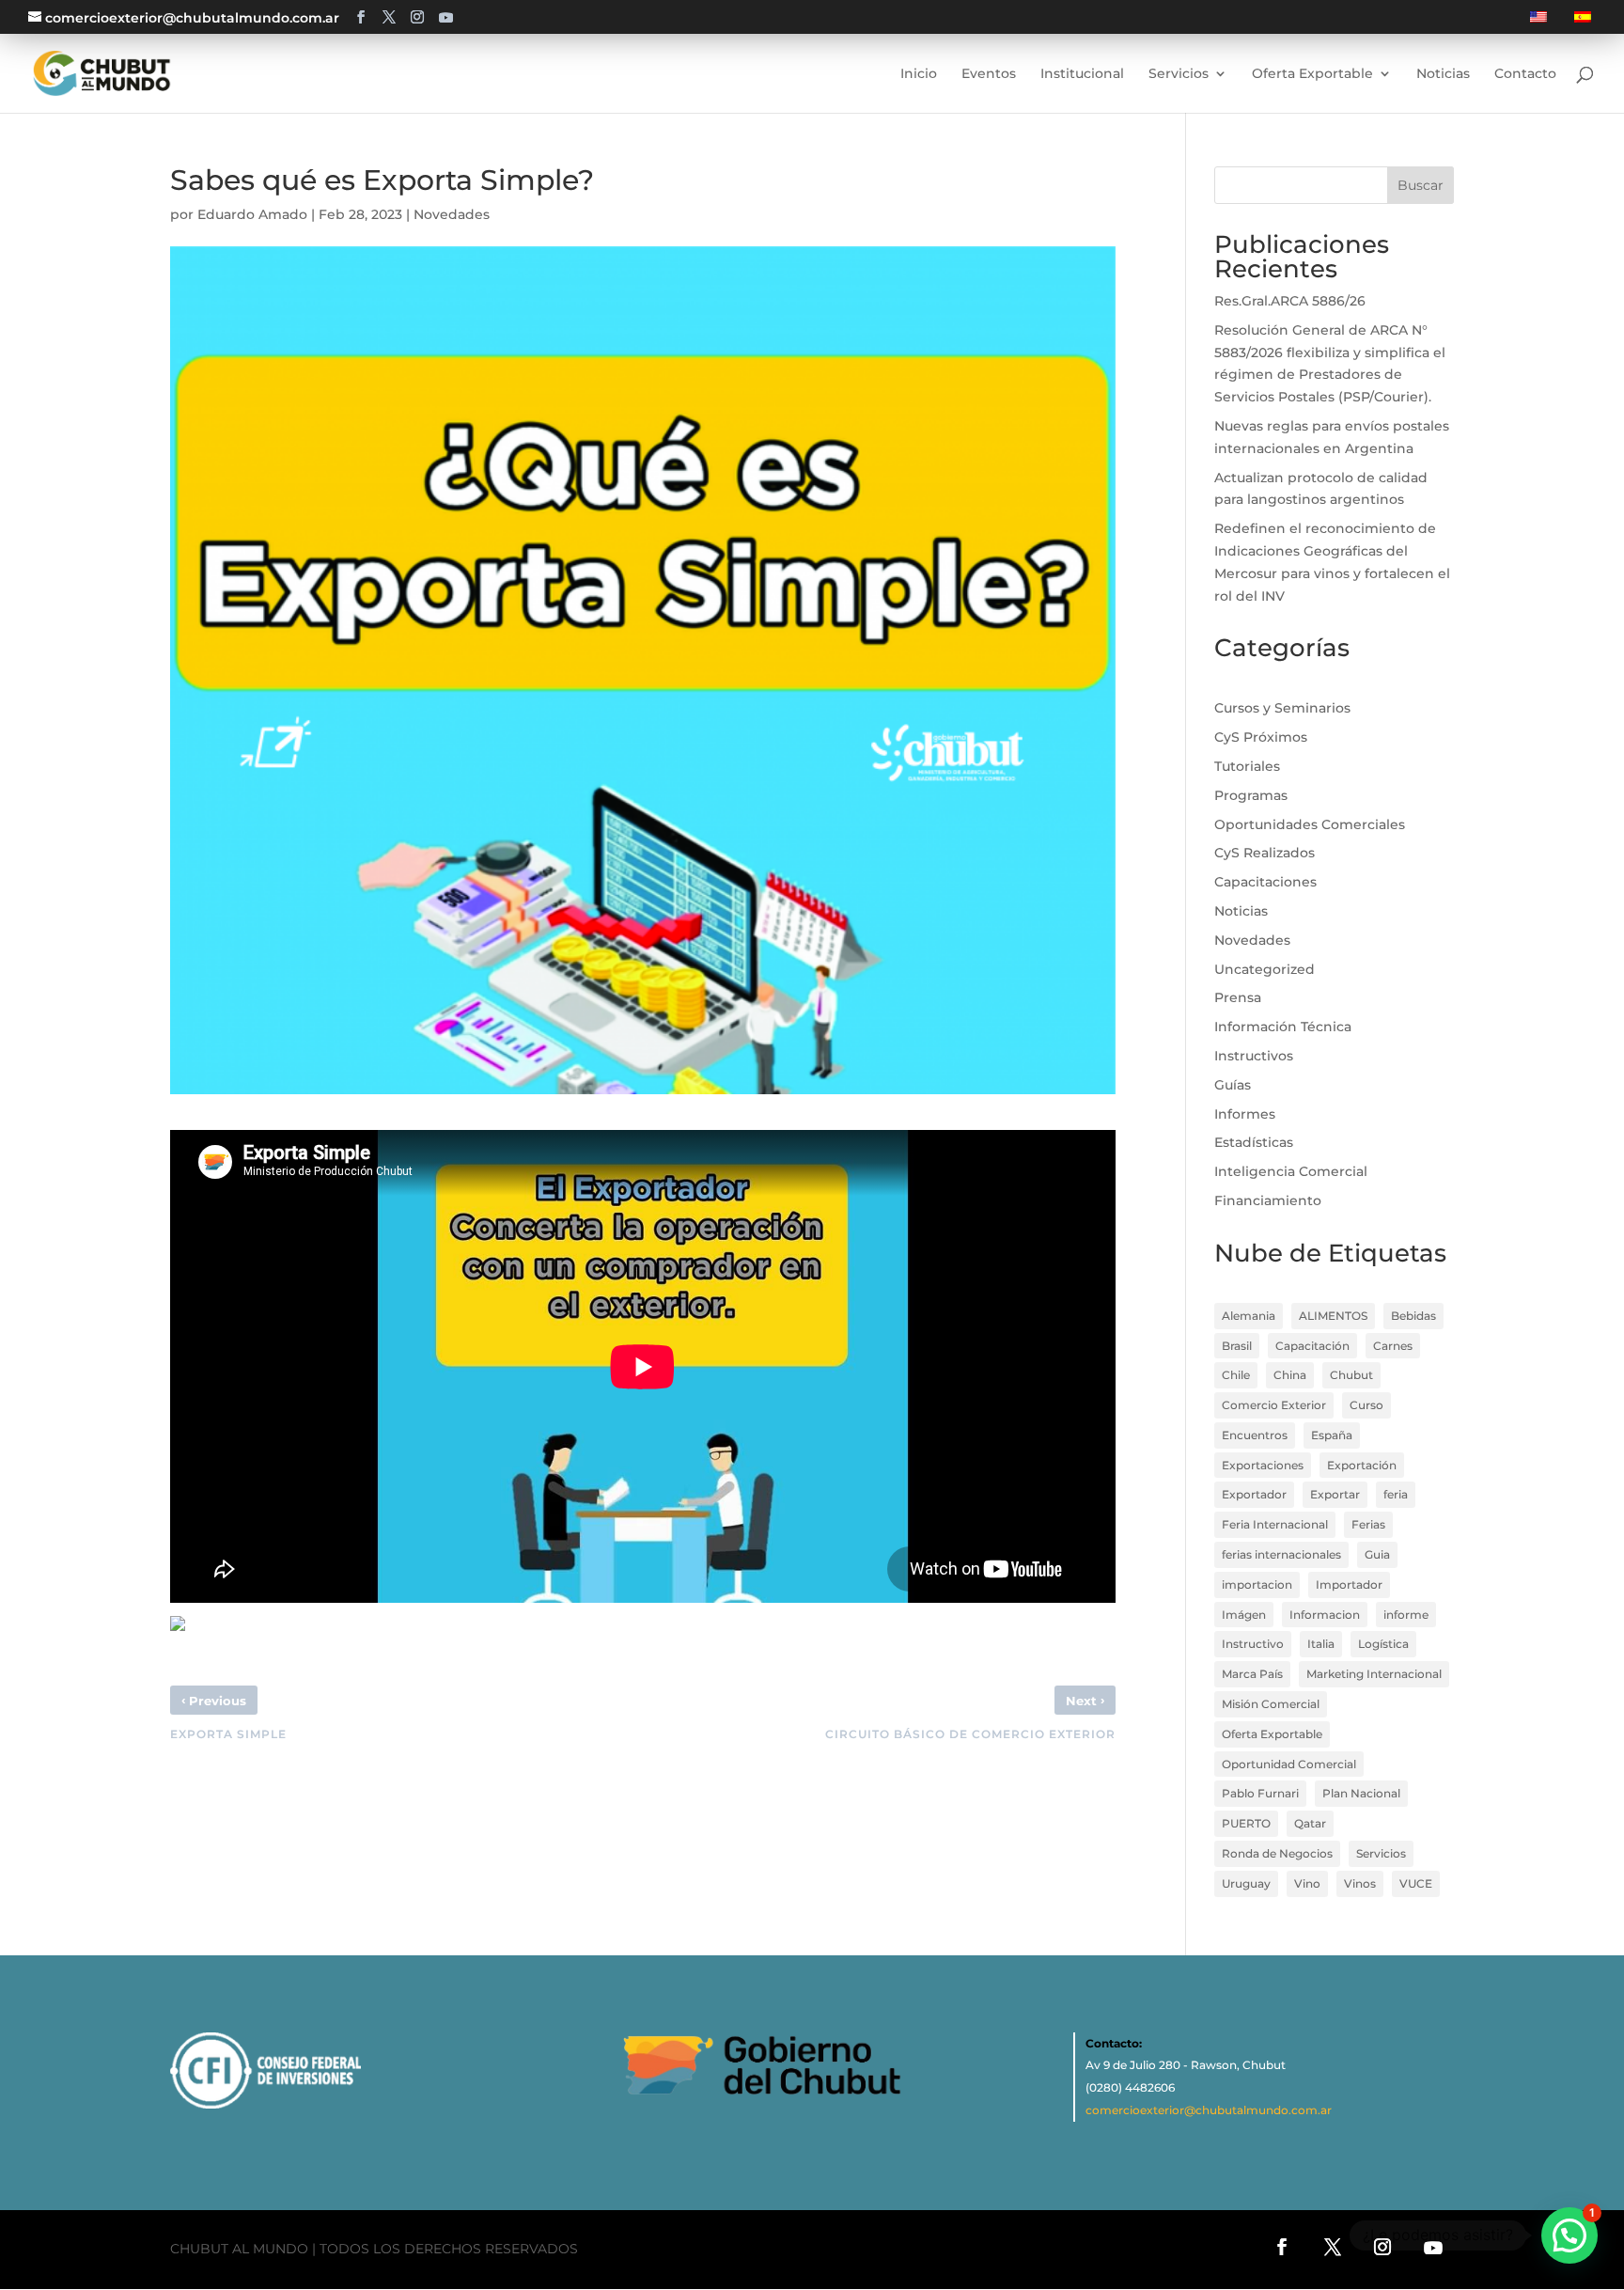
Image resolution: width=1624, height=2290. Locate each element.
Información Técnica (1283, 1027)
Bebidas (1413, 1316)
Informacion (1325, 1615)
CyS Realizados (1265, 853)
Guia (1377, 1554)
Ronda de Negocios (1277, 1853)
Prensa (1238, 997)
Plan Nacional (1361, 1793)
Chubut (1351, 1375)
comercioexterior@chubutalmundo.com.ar (1209, 2110)
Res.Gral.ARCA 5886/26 (1290, 301)
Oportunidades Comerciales (1310, 824)
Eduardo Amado (252, 214)
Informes (1245, 1114)
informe (1406, 1615)
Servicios (1381, 1853)
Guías (1233, 1085)
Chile (1236, 1375)
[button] (1569, 2235)
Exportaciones (1263, 1465)
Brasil (1237, 1346)
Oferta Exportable (1272, 1734)
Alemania (1249, 1316)
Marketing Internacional (1374, 1674)
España (1332, 1435)
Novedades (452, 214)
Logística (1383, 1644)
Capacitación (1312, 1346)
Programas (1251, 795)
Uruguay (1246, 1883)
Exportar (1335, 1494)
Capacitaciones (1265, 882)
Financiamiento (1268, 1200)
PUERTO (1246, 1823)
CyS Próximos (1261, 737)
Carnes (1393, 1346)
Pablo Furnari (1260, 1793)
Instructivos (1254, 1056)
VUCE (1416, 1883)
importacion (1257, 1584)
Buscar (1421, 185)
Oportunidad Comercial (1289, 1764)
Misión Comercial (1271, 1704)
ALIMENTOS (1333, 1316)
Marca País (1252, 1674)
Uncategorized (1265, 969)
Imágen (1244, 1615)
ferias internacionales (1281, 1554)
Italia (1321, 1644)
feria (1396, 1494)
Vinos (1360, 1883)
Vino (1307, 1883)
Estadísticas (1254, 1142)
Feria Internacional (1275, 1524)
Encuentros (1255, 1435)
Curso (1366, 1405)
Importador (1349, 1584)
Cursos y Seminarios (1282, 708)
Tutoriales (1247, 766)
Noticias (1241, 911)
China (1290, 1375)
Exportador (1254, 1494)
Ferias (1368, 1524)
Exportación (1362, 1465)
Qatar (1310, 1823)
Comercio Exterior (1274, 1405)
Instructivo (1253, 1644)
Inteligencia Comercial (1291, 1171)
